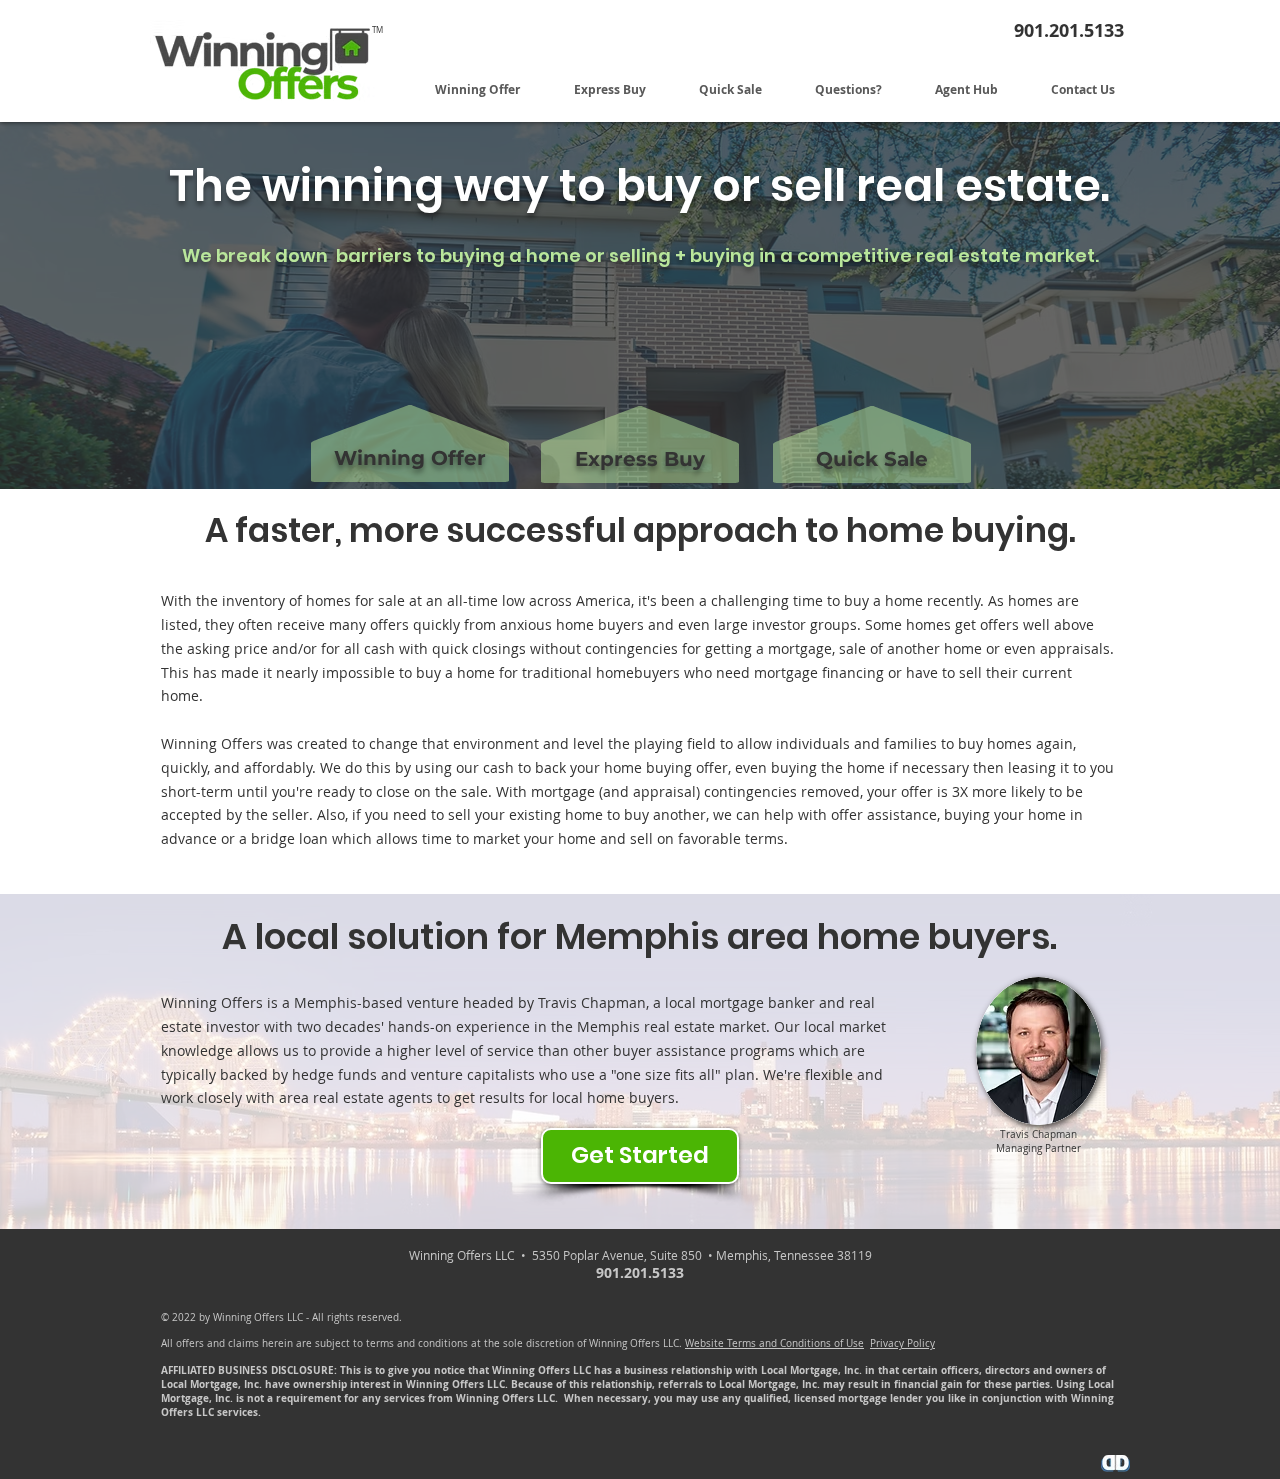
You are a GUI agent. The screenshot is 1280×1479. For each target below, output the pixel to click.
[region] (409, 409)
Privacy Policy (902, 1343)
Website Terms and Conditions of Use (774, 1343)
